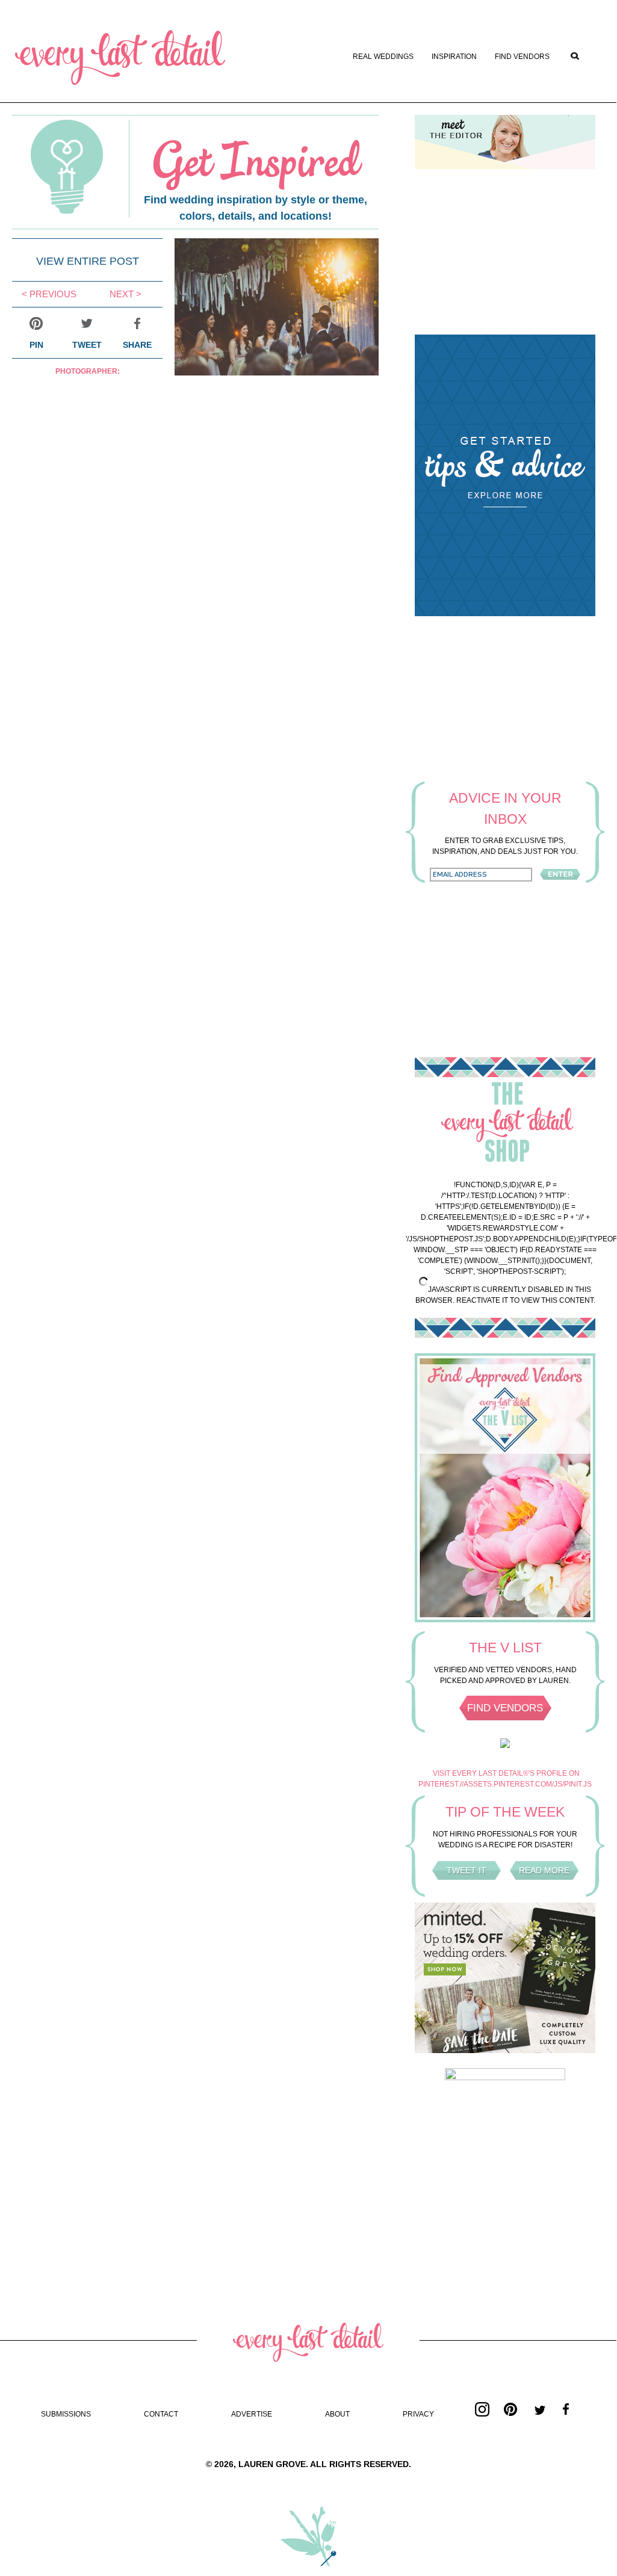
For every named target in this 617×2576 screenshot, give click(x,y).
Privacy (418, 2414)
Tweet (87, 345)
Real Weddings (383, 57)
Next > (126, 294)
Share (137, 345)
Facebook (569, 2409)
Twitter (540, 2409)
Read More (544, 1870)
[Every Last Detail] (120, 58)
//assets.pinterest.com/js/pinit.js (526, 1784)
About (337, 2414)
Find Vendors (522, 57)
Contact (161, 2414)
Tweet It (467, 1870)
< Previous (49, 294)
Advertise (252, 2414)
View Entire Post (88, 261)
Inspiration (454, 57)
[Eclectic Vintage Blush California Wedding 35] (277, 372)
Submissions (66, 2414)
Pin (36, 345)
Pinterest (511, 2409)
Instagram (482, 2409)
